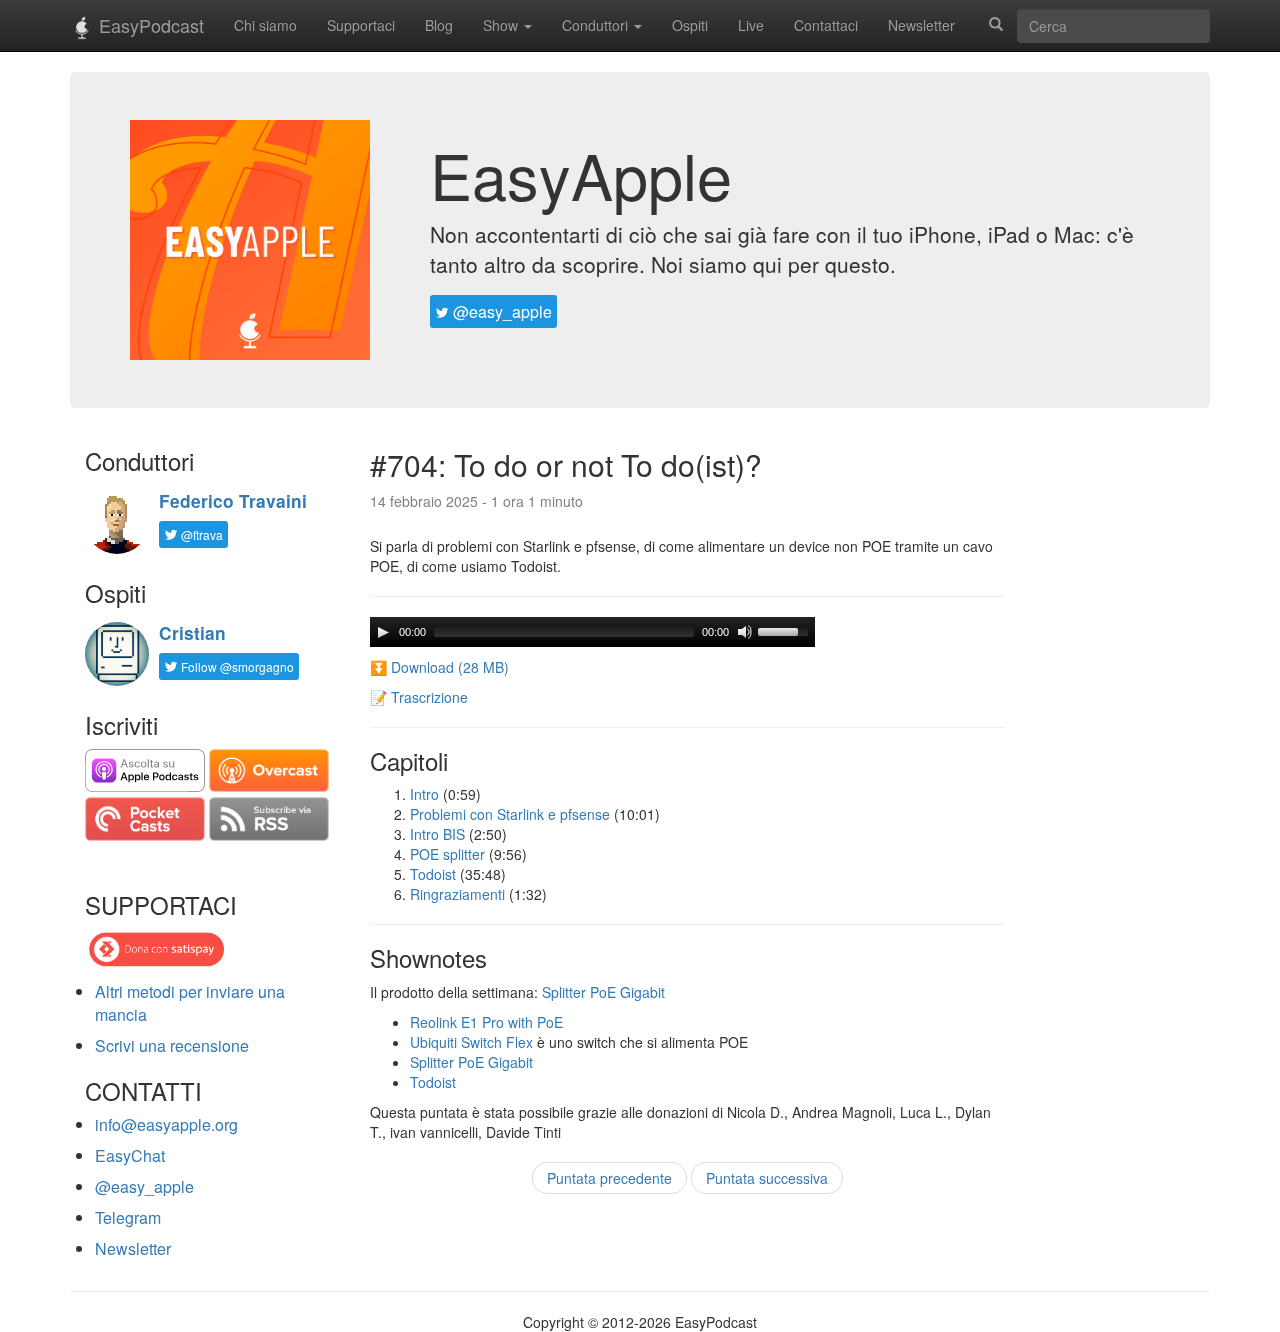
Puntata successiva (767, 1178)
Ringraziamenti (457, 894)
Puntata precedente (609, 1178)
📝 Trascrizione (419, 697)
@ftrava (200, 534)
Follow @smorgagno (236, 666)
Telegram (128, 1217)
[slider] (786, 630)
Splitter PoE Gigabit (603, 992)
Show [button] (502, 25)
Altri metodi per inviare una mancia (190, 1003)
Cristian (192, 633)
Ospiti (690, 25)
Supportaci (361, 25)
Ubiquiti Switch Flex (471, 1042)
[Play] (383, 632)
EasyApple (581, 174)
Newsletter (921, 25)
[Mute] (745, 632)
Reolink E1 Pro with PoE (486, 1022)
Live (751, 25)
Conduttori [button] (597, 25)
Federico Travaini (233, 501)
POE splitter (447, 854)
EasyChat (130, 1155)
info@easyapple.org (166, 1124)
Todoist (433, 874)
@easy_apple (500, 311)
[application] (592, 632)
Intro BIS (437, 834)
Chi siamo (265, 25)
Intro (424, 794)
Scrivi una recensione (172, 1045)
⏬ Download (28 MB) (439, 667)
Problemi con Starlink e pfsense (510, 814)
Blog (439, 25)
